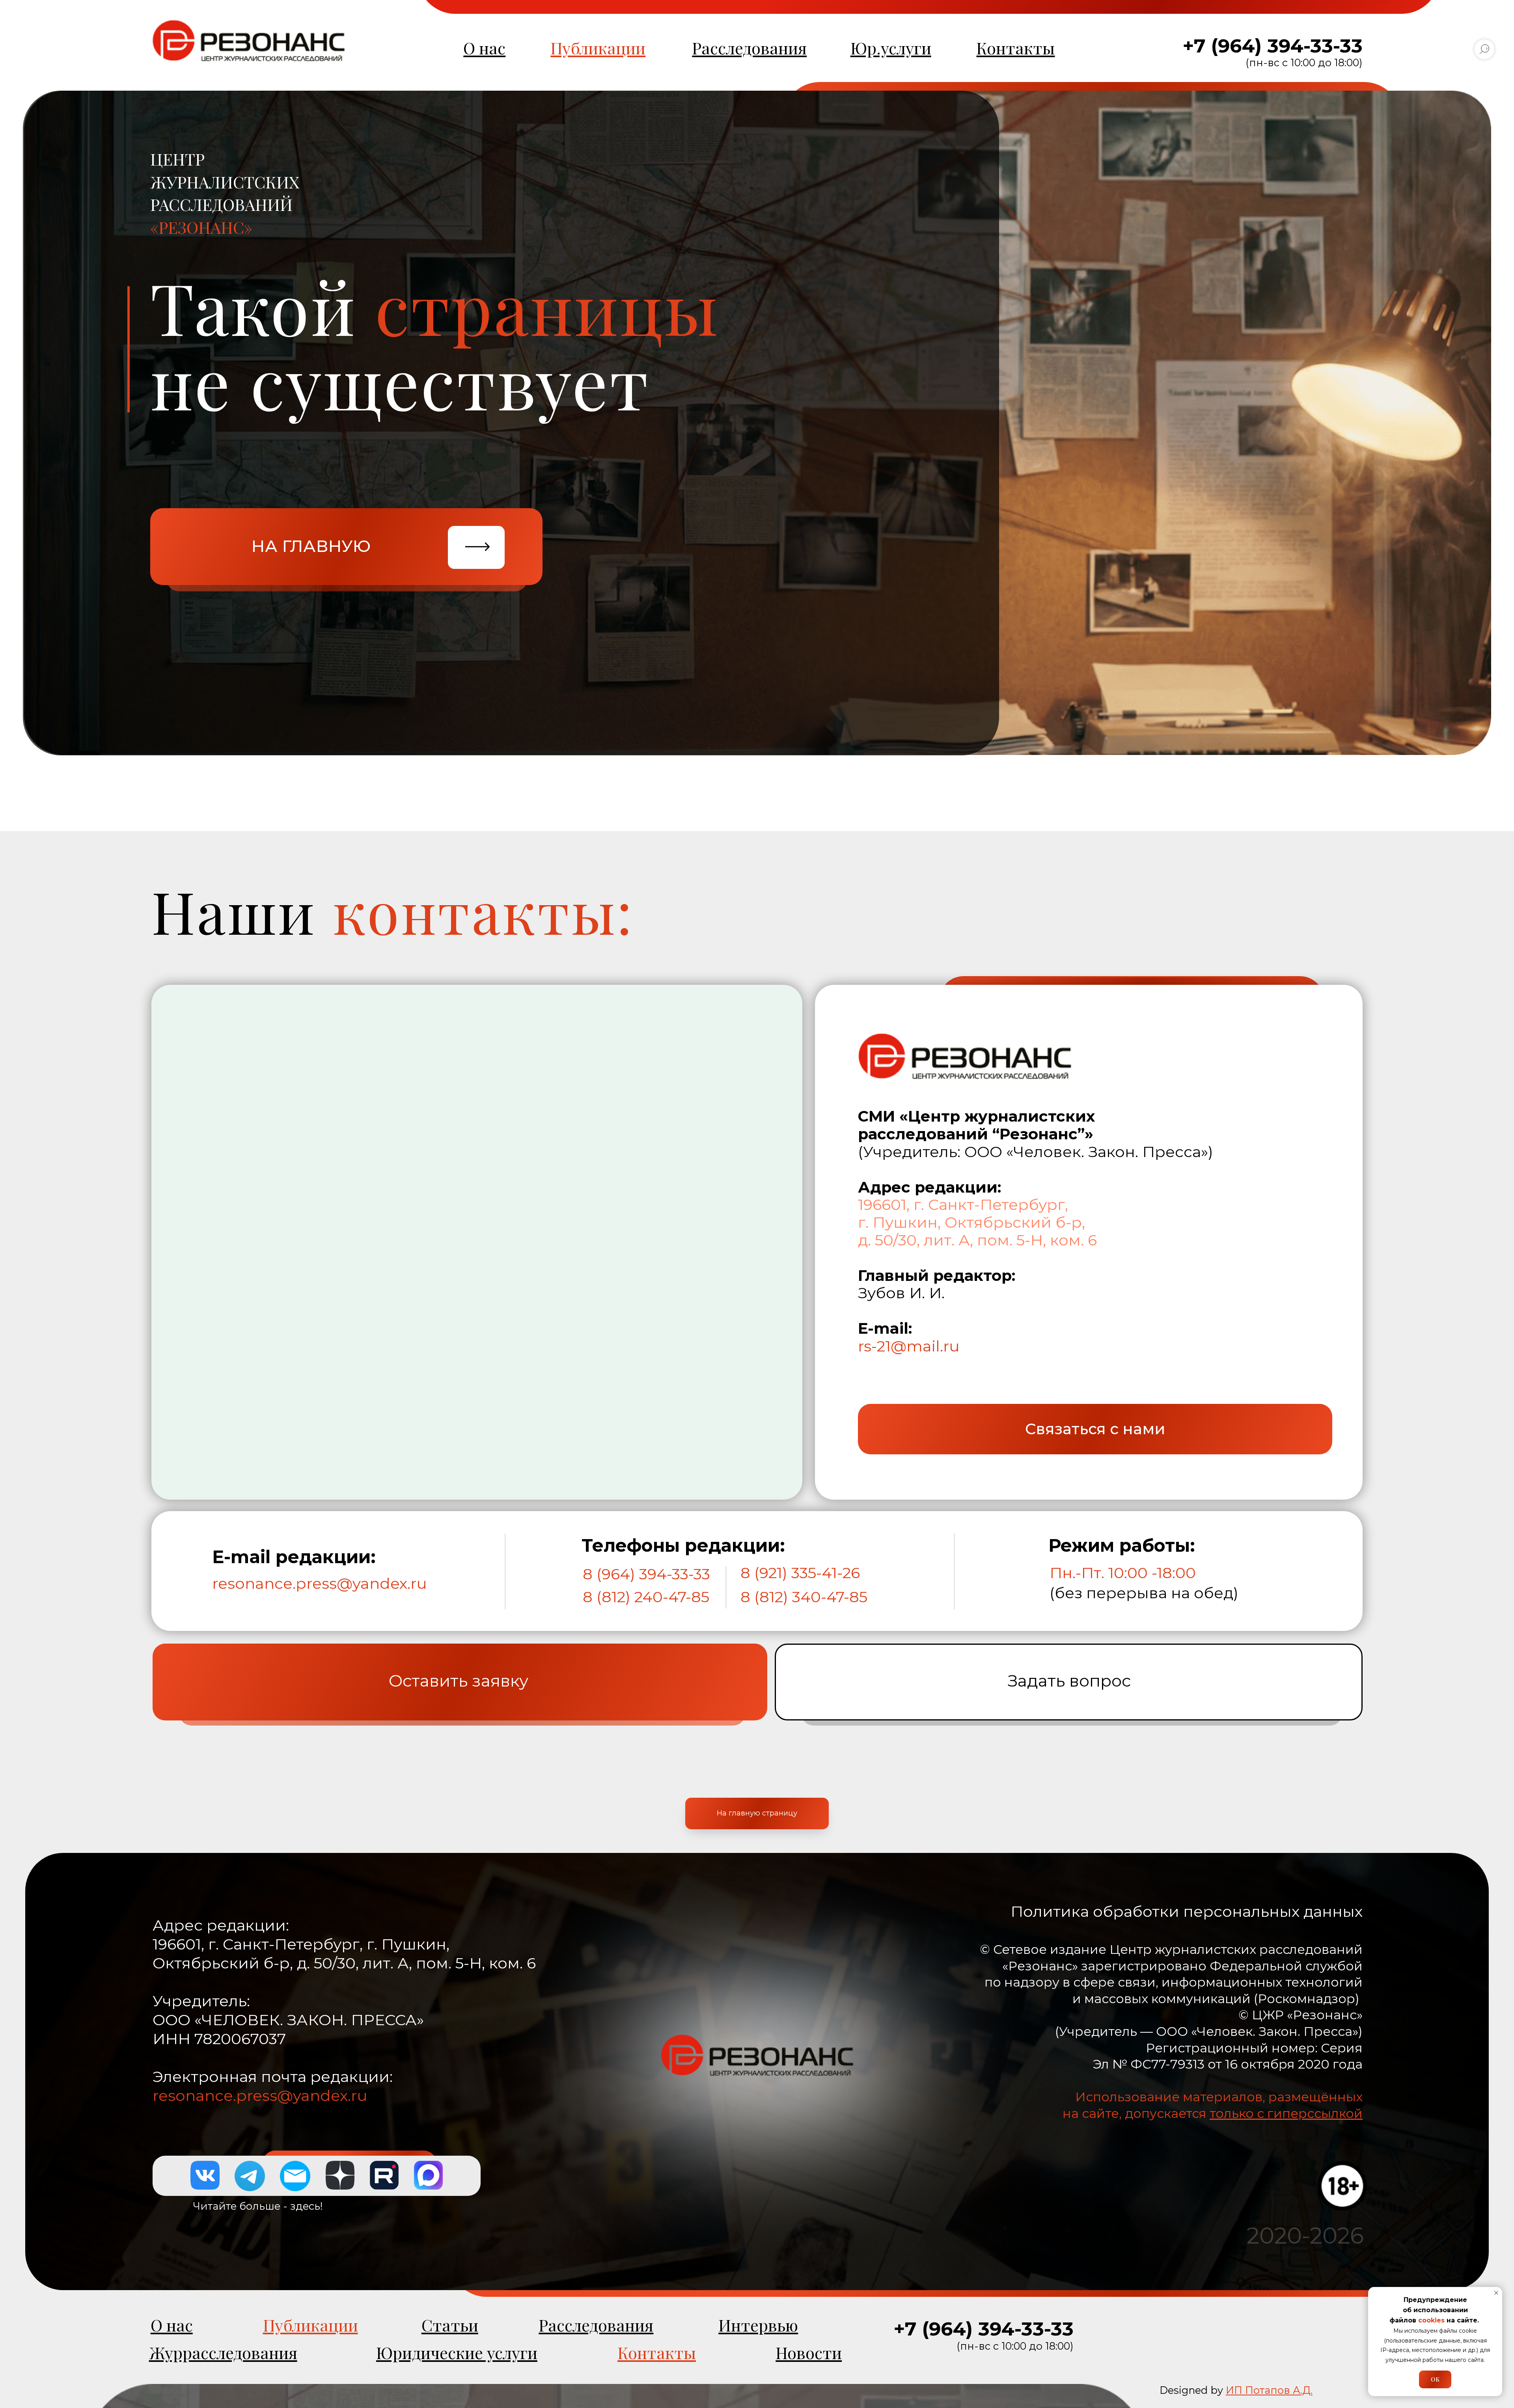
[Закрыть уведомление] (1496, 2293)
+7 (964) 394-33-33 (1273, 46)
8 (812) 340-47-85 (804, 1597)
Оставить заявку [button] (459, 1681)
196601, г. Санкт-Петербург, (963, 1205)
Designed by (1236, 2390)
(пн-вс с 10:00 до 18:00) (1304, 62)
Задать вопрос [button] (1069, 1681)
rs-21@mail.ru (909, 1346)
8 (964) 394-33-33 (646, 1574)
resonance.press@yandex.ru (320, 1583)
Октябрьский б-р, (1015, 1222)
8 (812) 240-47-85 (646, 1597)
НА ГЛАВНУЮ (311, 546)
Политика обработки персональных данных (1187, 1911)
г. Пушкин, (899, 1222)
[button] (1095, 1429)
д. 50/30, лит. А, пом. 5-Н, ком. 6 (977, 1240)
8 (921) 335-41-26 (800, 1573)
